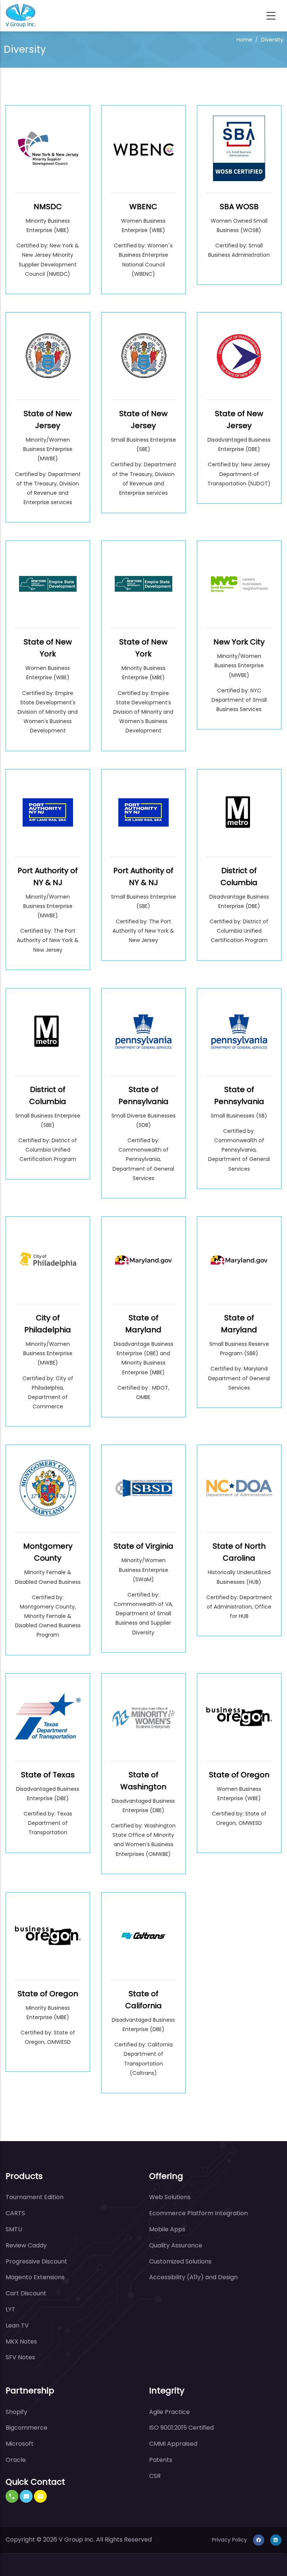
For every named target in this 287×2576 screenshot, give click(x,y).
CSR (155, 2476)
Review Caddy (26, 2245)
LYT (10, 2309)
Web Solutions (170, 2197)
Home (244, 40)
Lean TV (17, 2325)
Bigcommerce (27, 2428)
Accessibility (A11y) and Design (193, 2277)
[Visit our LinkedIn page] (276, 2540)
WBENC (143, 207)
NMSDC (48, 207)
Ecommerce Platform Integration (198, 2213)
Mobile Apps (167, 2229)
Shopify (16, 2412)
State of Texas (48, 1775)
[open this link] (48, 154)
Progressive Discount (36, 2261)
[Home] (21, 16)
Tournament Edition (35, 2197)
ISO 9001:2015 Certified (181, 2428)
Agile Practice (169, 2412)
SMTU (14, 2229)
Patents (161, 2460)
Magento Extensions (35, 2277)
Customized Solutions (180, 2261)
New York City (239, 642)
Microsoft (20, 2444)
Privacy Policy (229, 2540)
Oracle (16, 2460)
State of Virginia (143, 1546)
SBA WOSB (239, 207)
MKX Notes (21, 2342)
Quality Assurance (176, 2245)
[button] (12, 2496)
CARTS (15, 2213)
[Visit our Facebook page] (259, 2540)
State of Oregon (239, 1775)
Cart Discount (26, 2293)
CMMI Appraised (173, 2444)
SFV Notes (20, 2357)
